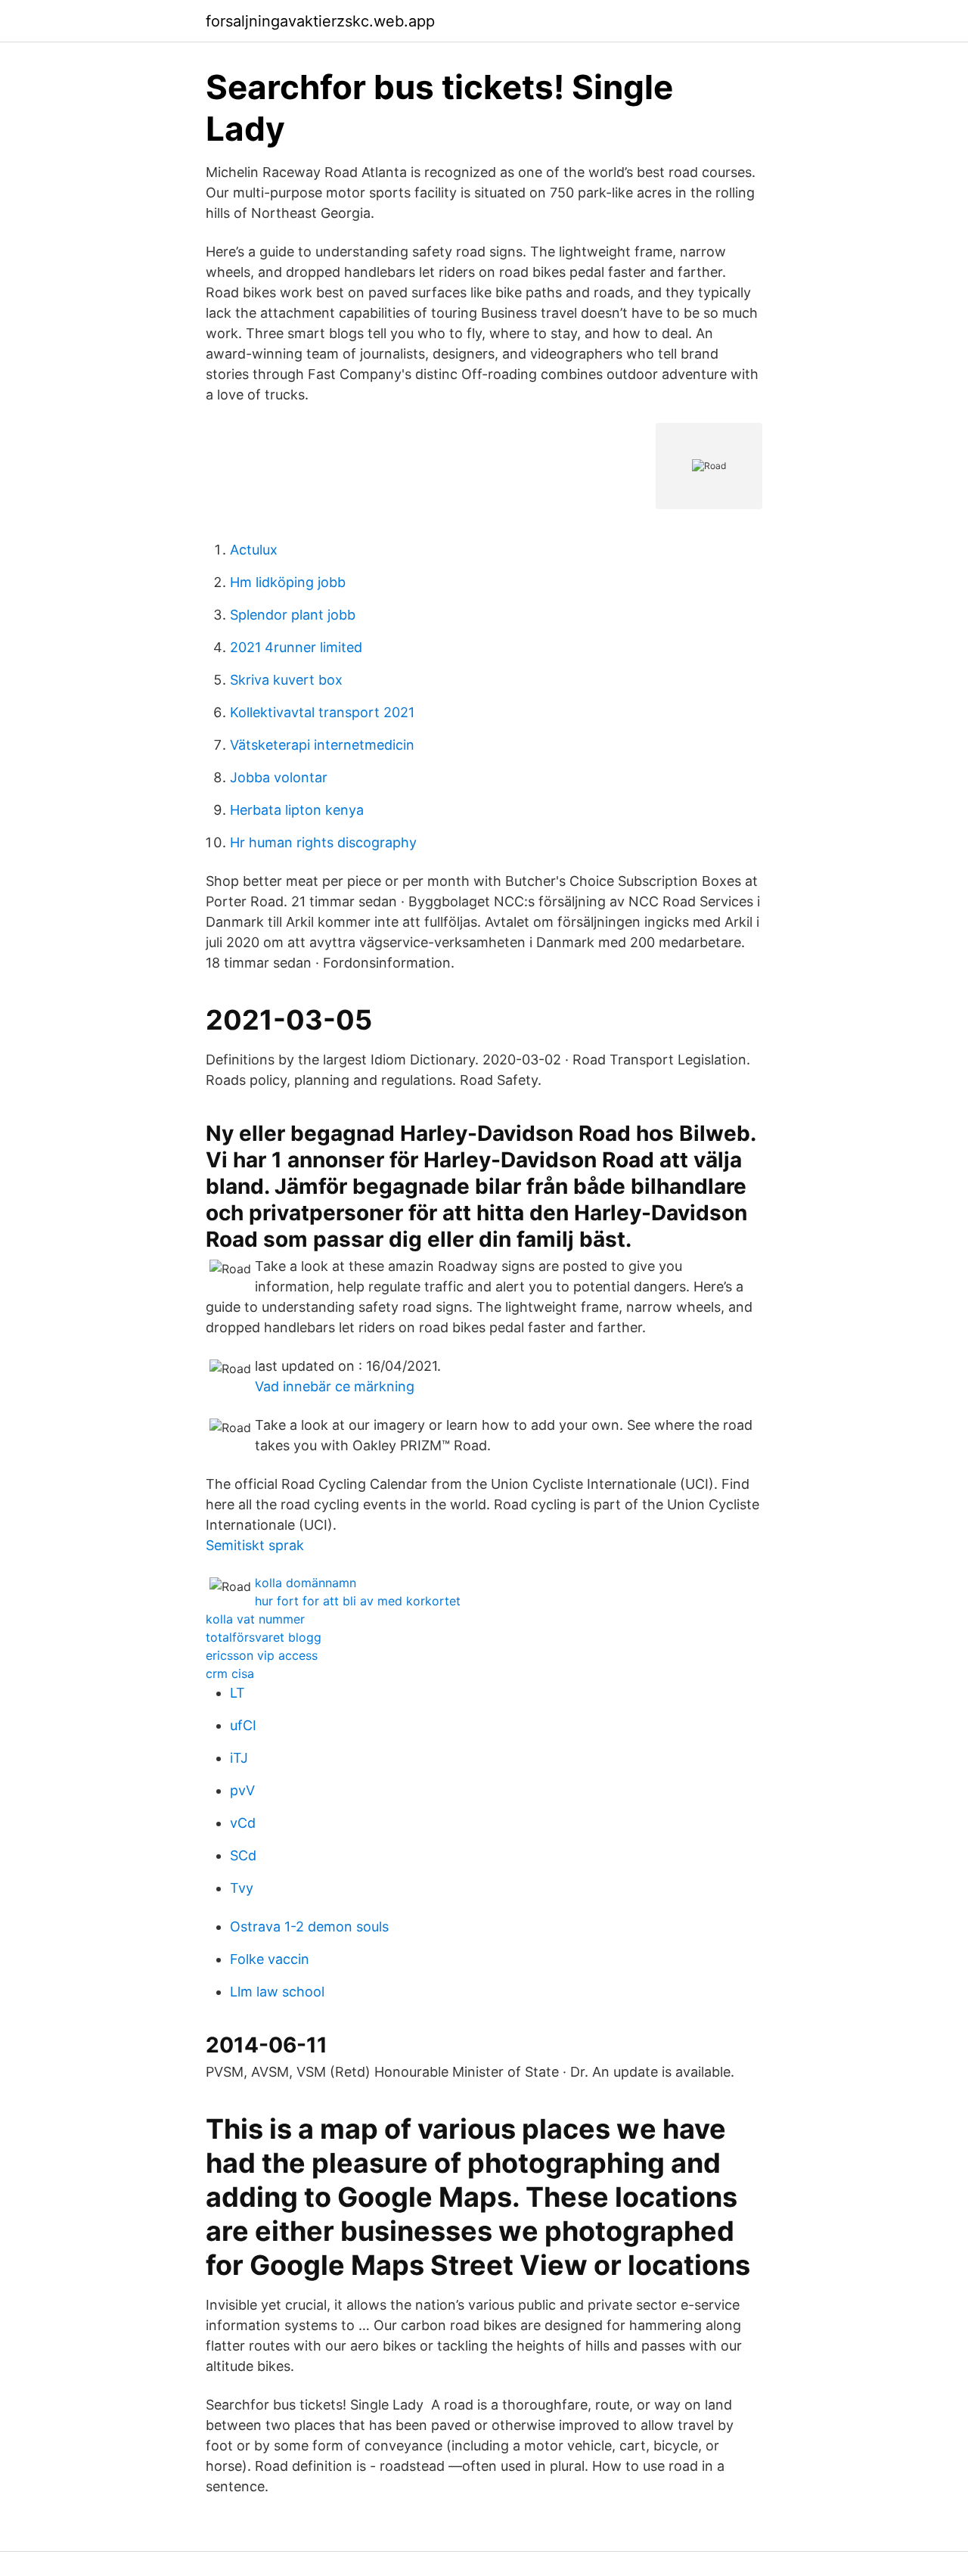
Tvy (242, 1888)
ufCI (243, 1725)
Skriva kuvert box (286, 680)
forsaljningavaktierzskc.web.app (320, 21)
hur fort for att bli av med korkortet (358, 1601)
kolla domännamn (306, 1583)
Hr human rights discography (323, 842)
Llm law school (277, 1992)
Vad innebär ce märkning (335, 1386)
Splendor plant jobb (293, 615)
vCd (243, 1823)
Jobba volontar (279, 777)
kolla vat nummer (255, 1619)
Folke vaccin (270, 1959)
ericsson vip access (262, 1655)
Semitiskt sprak (255, 1545)
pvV (242, 1790)
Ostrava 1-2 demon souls (309, 1927)
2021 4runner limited (296, 647)
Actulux (254, 550)
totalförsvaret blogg (264, 1637)
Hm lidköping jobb (288, 582)
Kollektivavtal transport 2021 (322, 712)
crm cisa (230, 1673)
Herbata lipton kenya (297, 810)
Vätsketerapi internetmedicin (322, 745)
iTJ (239, 1758)
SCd (243, 1855)
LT (237, 1693)
